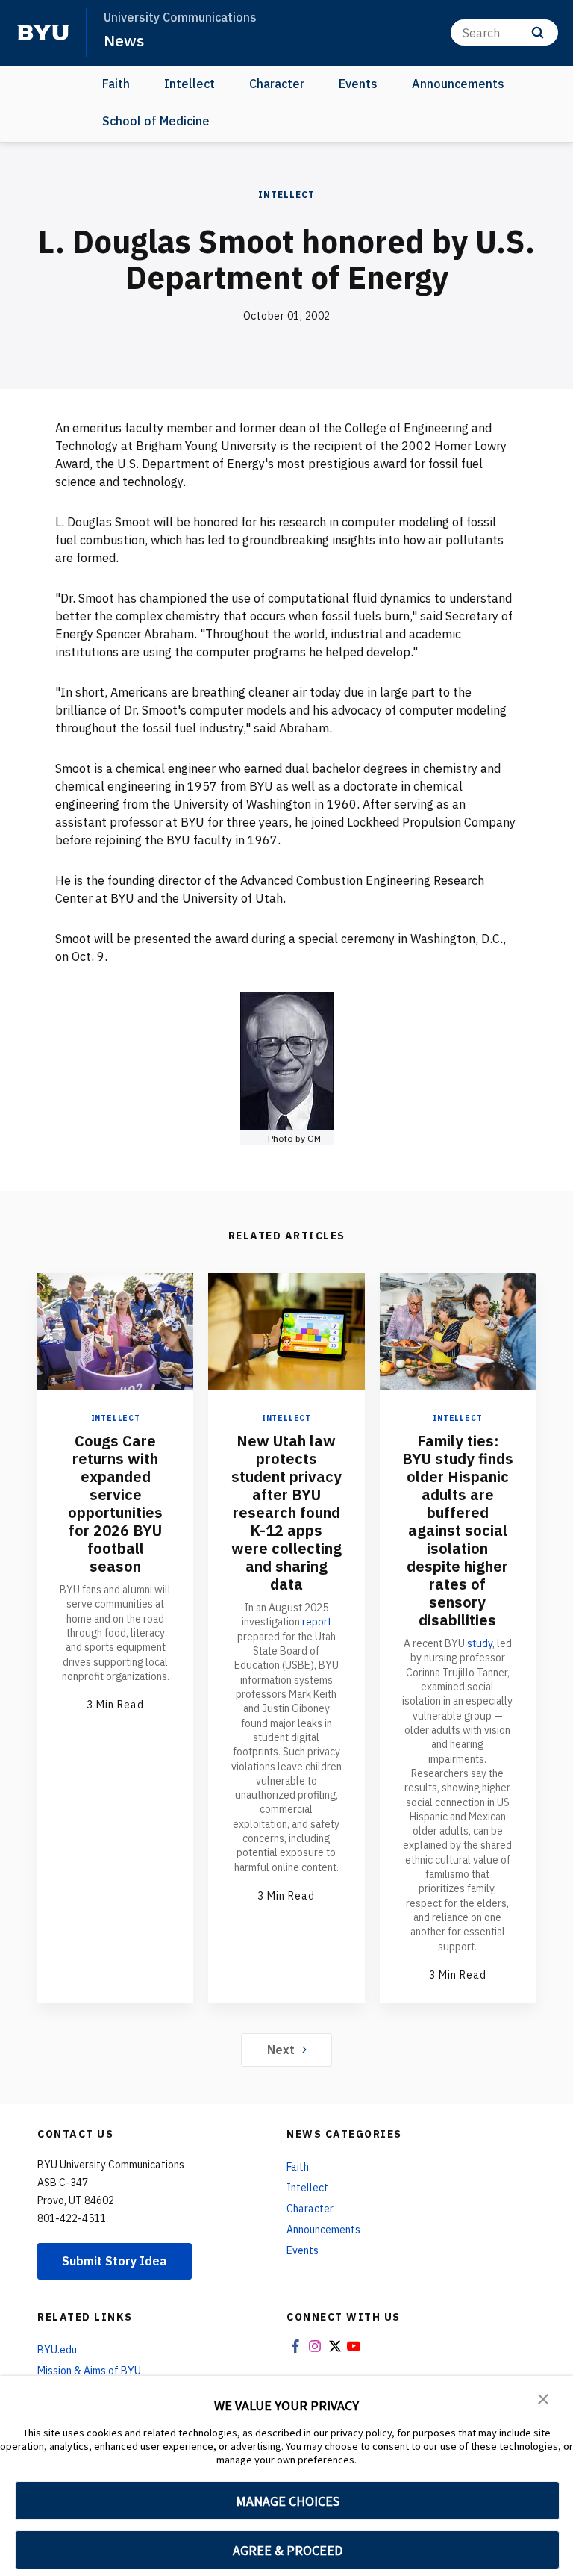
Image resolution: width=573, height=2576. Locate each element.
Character (277, 84)
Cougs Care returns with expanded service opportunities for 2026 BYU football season (115, 1503)
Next (281, 2050)
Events (358, 84)
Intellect (190, 84)
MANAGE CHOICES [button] (288, 2501)
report (317, 1622)
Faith (116, 84)
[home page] (43, 33)
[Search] (538, 32)
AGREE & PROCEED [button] (288, 2550)
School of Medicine (156, 121)
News (124, 40)
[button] (543, 2398)
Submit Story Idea (115, 2261)
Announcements (458, 84)
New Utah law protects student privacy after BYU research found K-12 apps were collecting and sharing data (286, 1512)
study (480, 1643)
